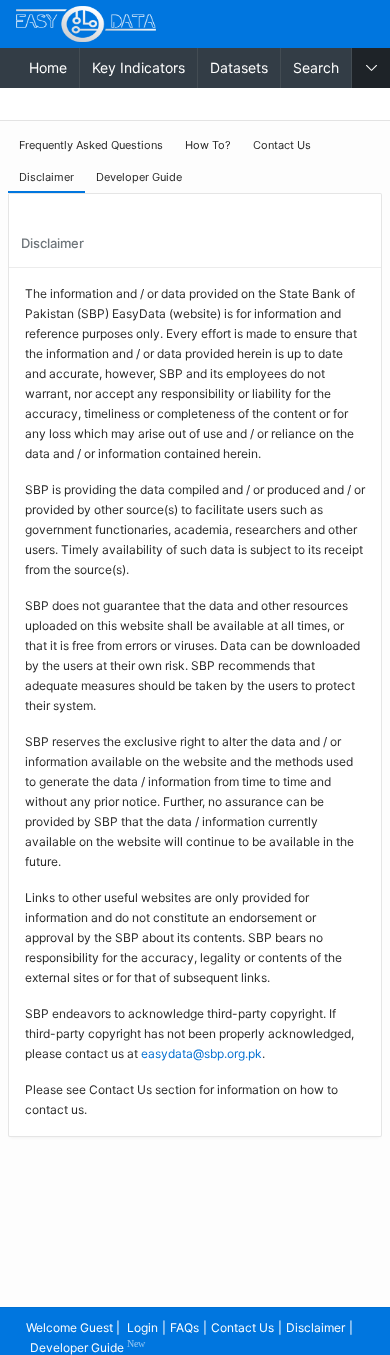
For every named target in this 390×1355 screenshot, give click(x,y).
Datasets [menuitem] (239, 67)
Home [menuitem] (48, 67)
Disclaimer (315, 1327)
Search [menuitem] (316, 67)
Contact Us (242, 1327)
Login (142, 1327)
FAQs (184, 1327)
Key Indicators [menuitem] (138, 67)
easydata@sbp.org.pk (201, 1053)
